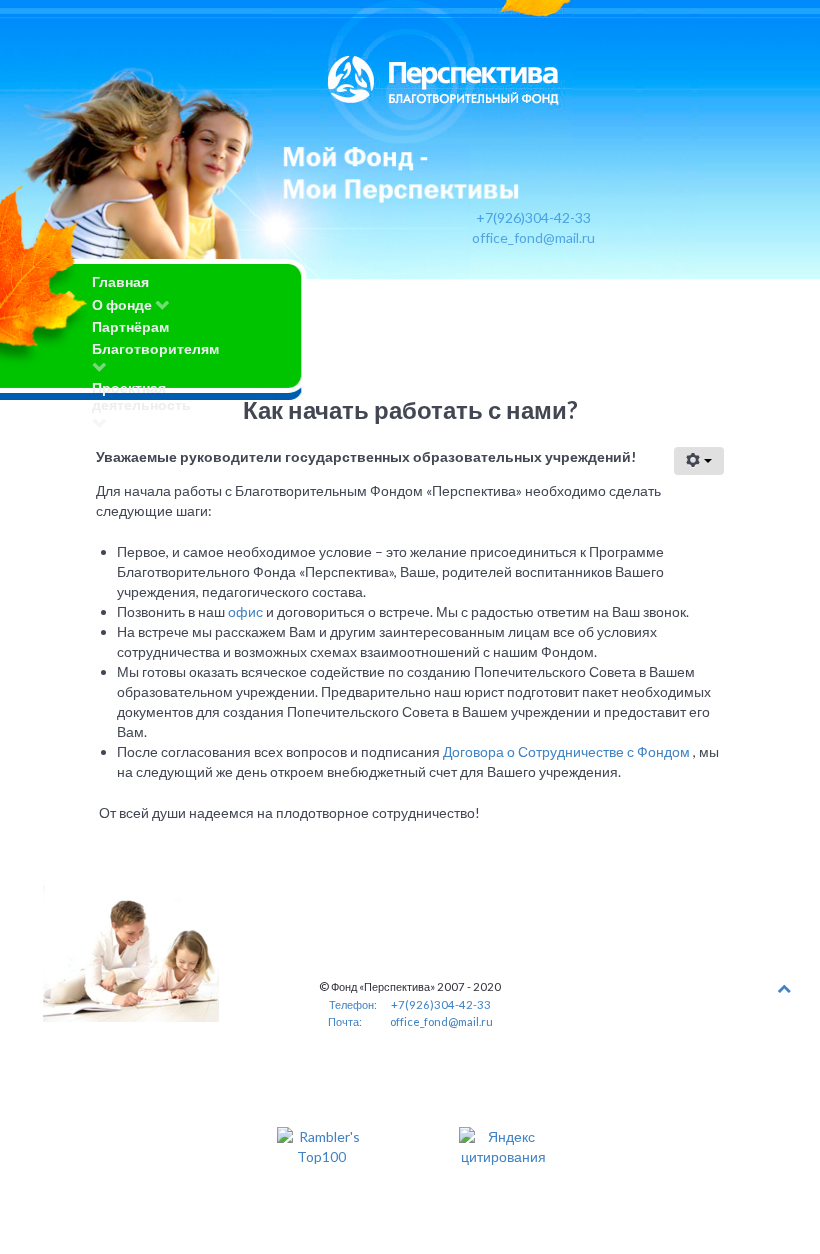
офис (247, 611)
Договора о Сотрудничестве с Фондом (566, 751)
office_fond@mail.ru (533, 237)
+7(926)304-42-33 (533, 217)
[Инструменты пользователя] (699, 461)
